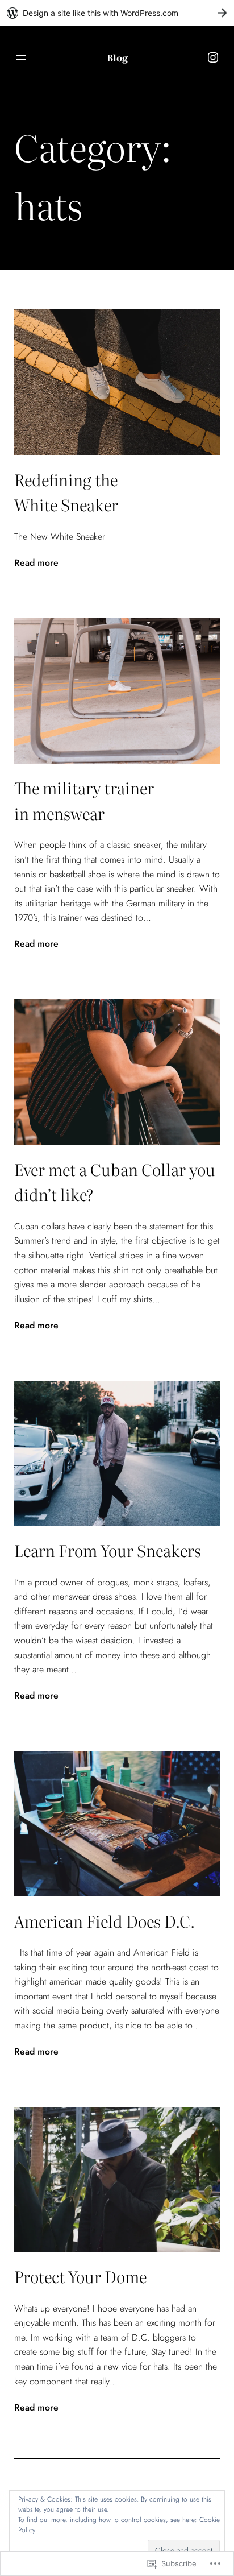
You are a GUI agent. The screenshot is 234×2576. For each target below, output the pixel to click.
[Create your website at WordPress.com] (117, 13)
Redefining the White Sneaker (66, 492)
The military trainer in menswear (84, 800)
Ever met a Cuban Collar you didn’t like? (115, 1182)
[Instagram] (213, 57)
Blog (117, 57)
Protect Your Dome (80, 2276)
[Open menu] (21, 57)
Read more (36, 563)
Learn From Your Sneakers (108, 1550)
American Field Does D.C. (105, 1921)
